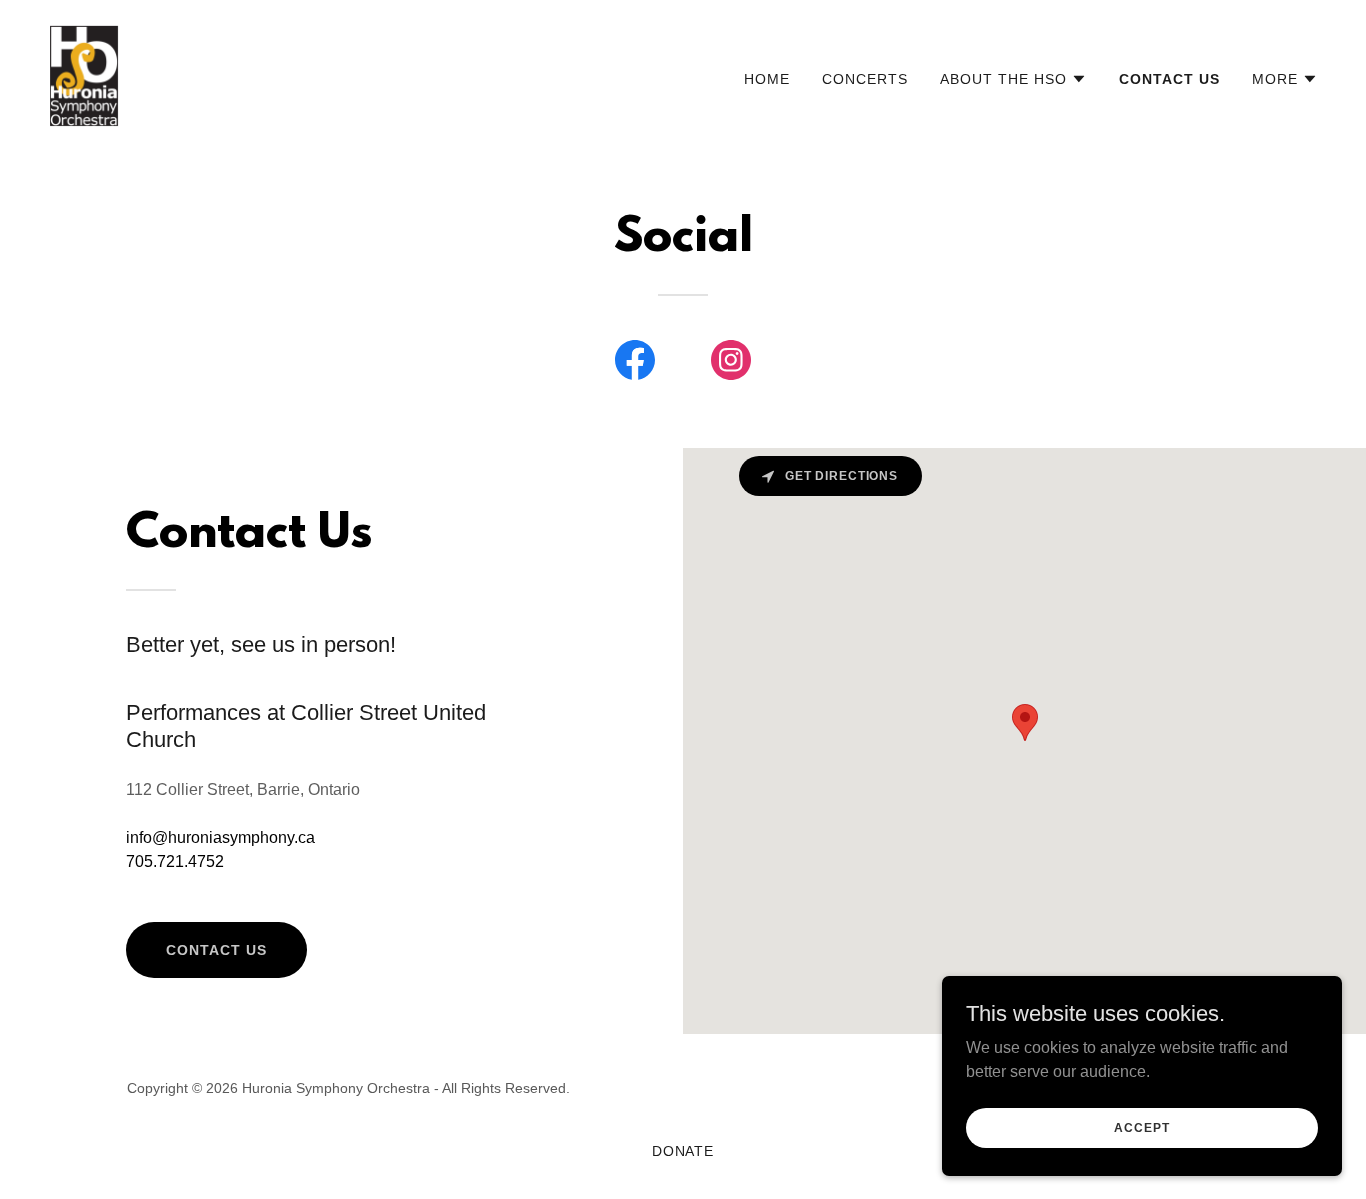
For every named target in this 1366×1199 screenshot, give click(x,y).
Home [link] (767, 79)
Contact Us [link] (1169, 79)
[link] (84, 74)
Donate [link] (683, 1151)
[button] (1013, 79)
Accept (1141, 1127)
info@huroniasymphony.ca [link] (220, 837)
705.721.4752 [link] (175, 861)
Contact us (216, 950)
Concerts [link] (865, 79)
